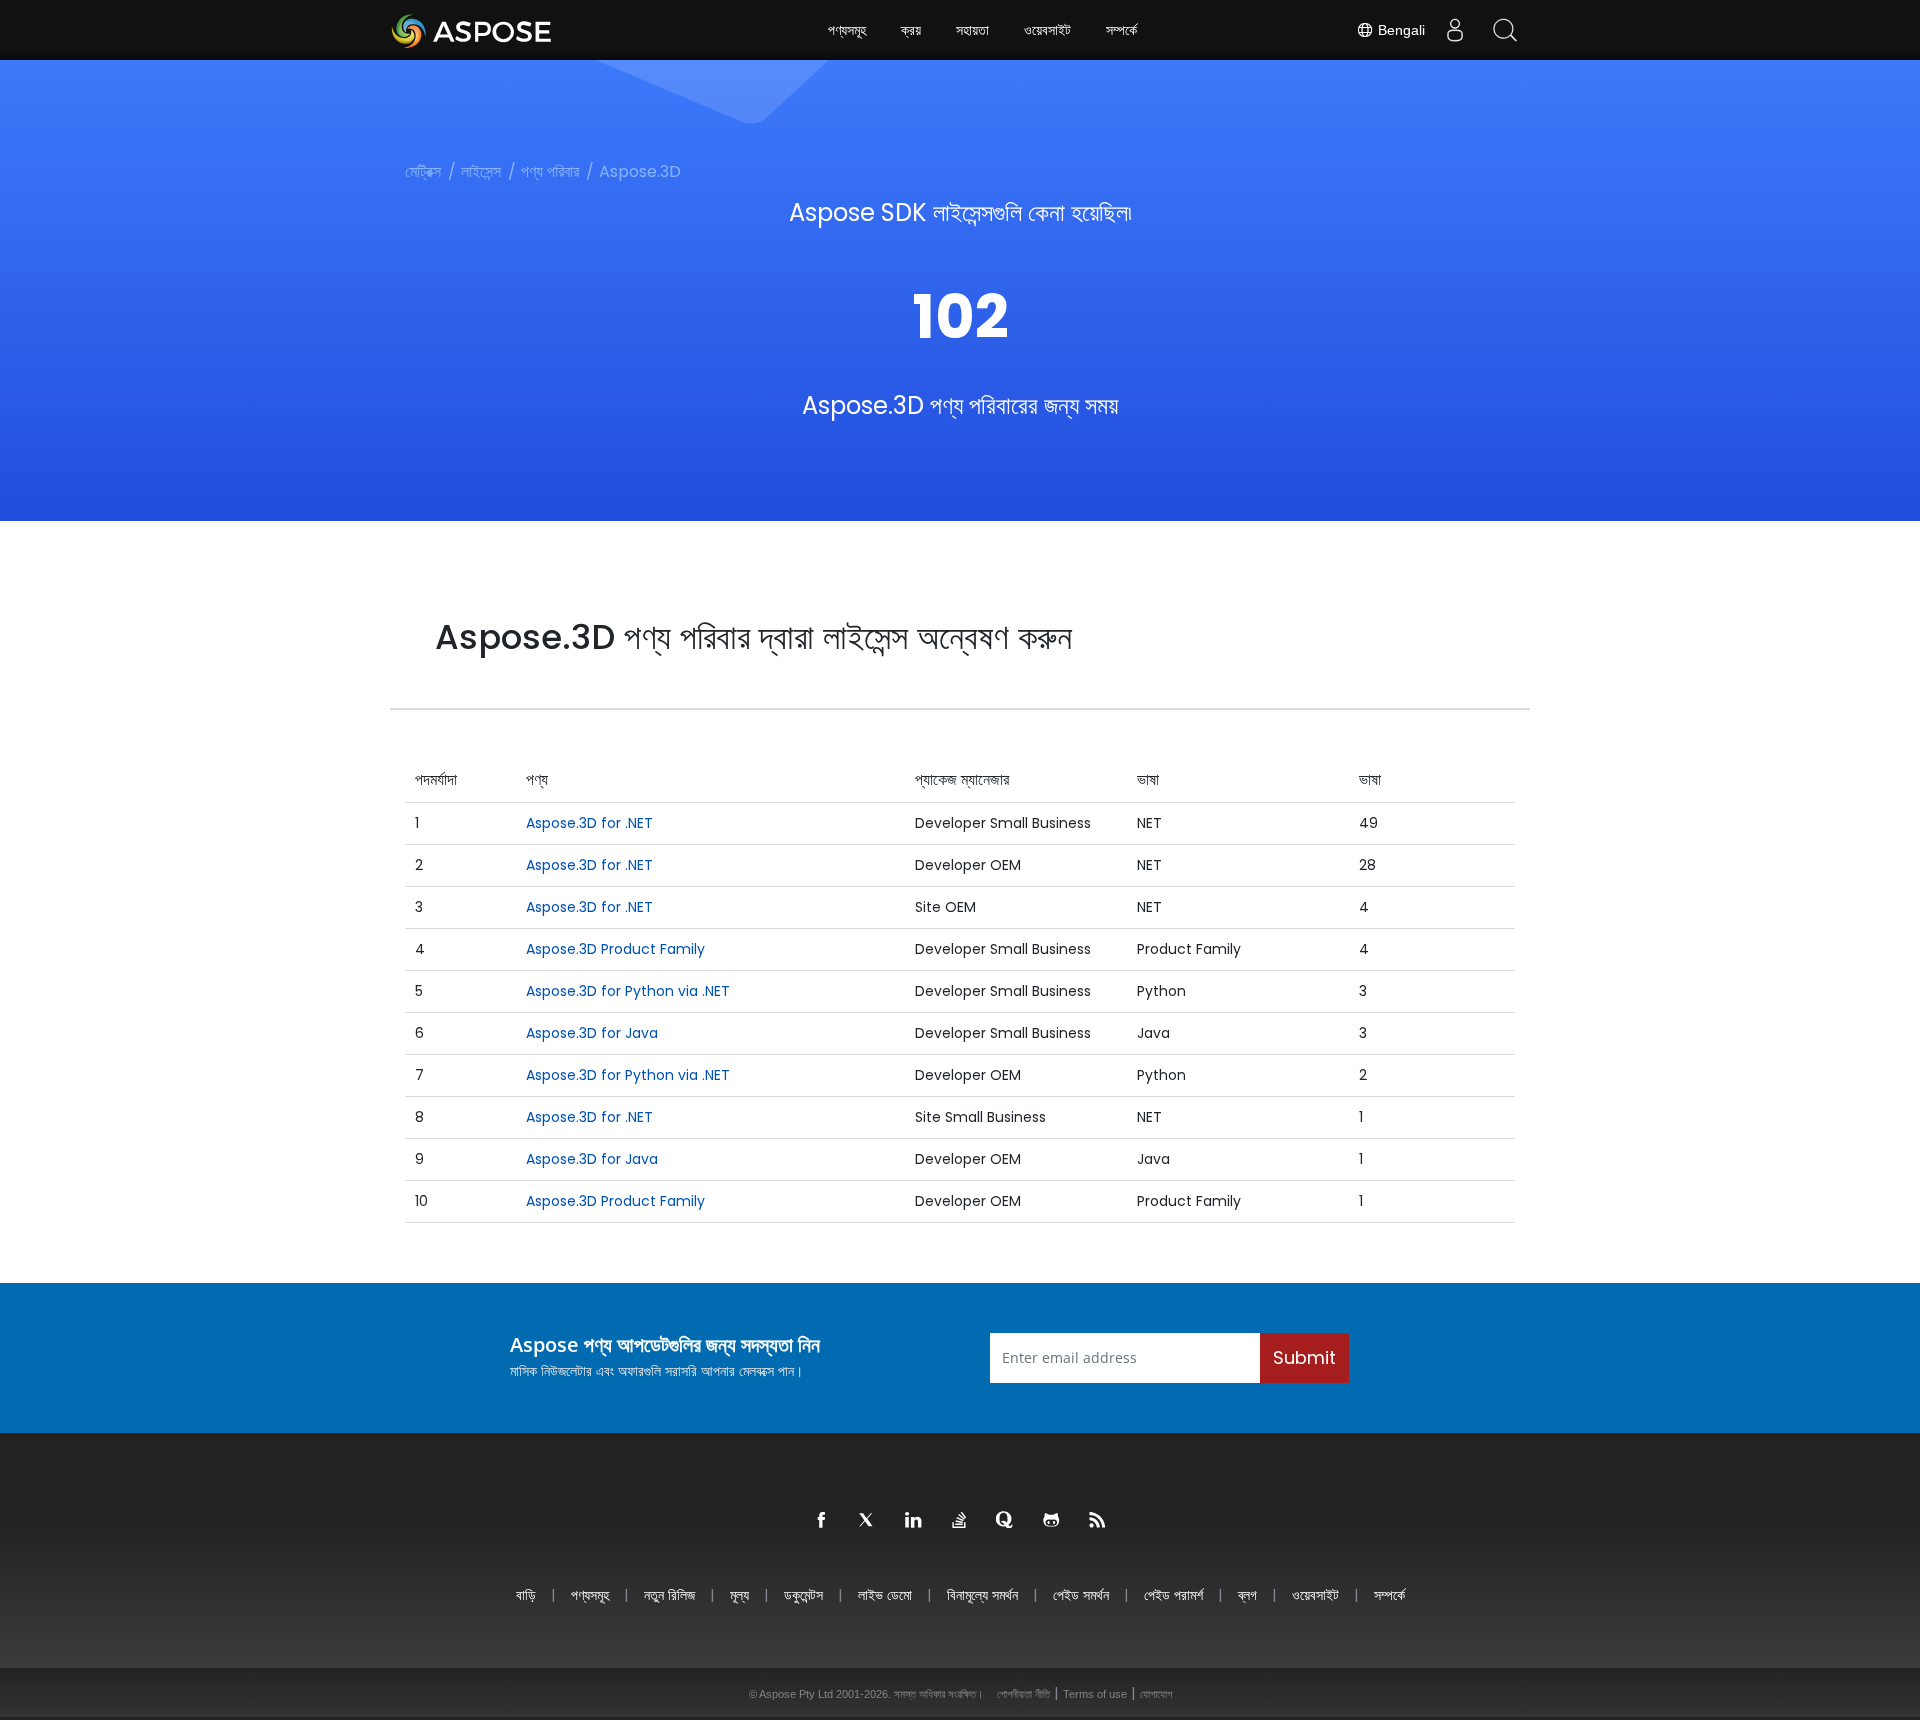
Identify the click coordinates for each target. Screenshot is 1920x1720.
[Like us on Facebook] (822, 1521)
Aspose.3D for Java (592, 1033)
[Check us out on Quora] (1006, 1521)
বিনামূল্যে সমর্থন (982, 1594)
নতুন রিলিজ (669, 1594)
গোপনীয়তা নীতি (1023, 1694)
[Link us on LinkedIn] (914, 1521)
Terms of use (1095, 1694)
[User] (1455, 30)
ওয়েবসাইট (1047, 30)
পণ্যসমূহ (847, 30)
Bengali (1399, 30)
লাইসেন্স (481, 171)
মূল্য (739, 1594)
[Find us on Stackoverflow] (960, 1521)
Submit (1304, 1357)
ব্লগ (1247, 1594)
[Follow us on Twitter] (868, 1521)
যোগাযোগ (1156, 1694)
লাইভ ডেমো (885, 1594)
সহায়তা (972, 30)
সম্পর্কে (1121, 30)
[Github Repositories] (1052, 1521)
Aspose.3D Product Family (615, 949)
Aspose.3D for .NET (589, 823)
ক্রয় (911, 30)
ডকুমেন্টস (803, 1594)
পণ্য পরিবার (550, 171)
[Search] (1505, 30)
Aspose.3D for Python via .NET (628, 991)
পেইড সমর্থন (1081, 1594)
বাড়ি (526, 1594)
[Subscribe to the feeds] (1098, 1521)
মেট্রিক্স (423, 171)
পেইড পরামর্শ (1173, 1594)
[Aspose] (472, 30)
